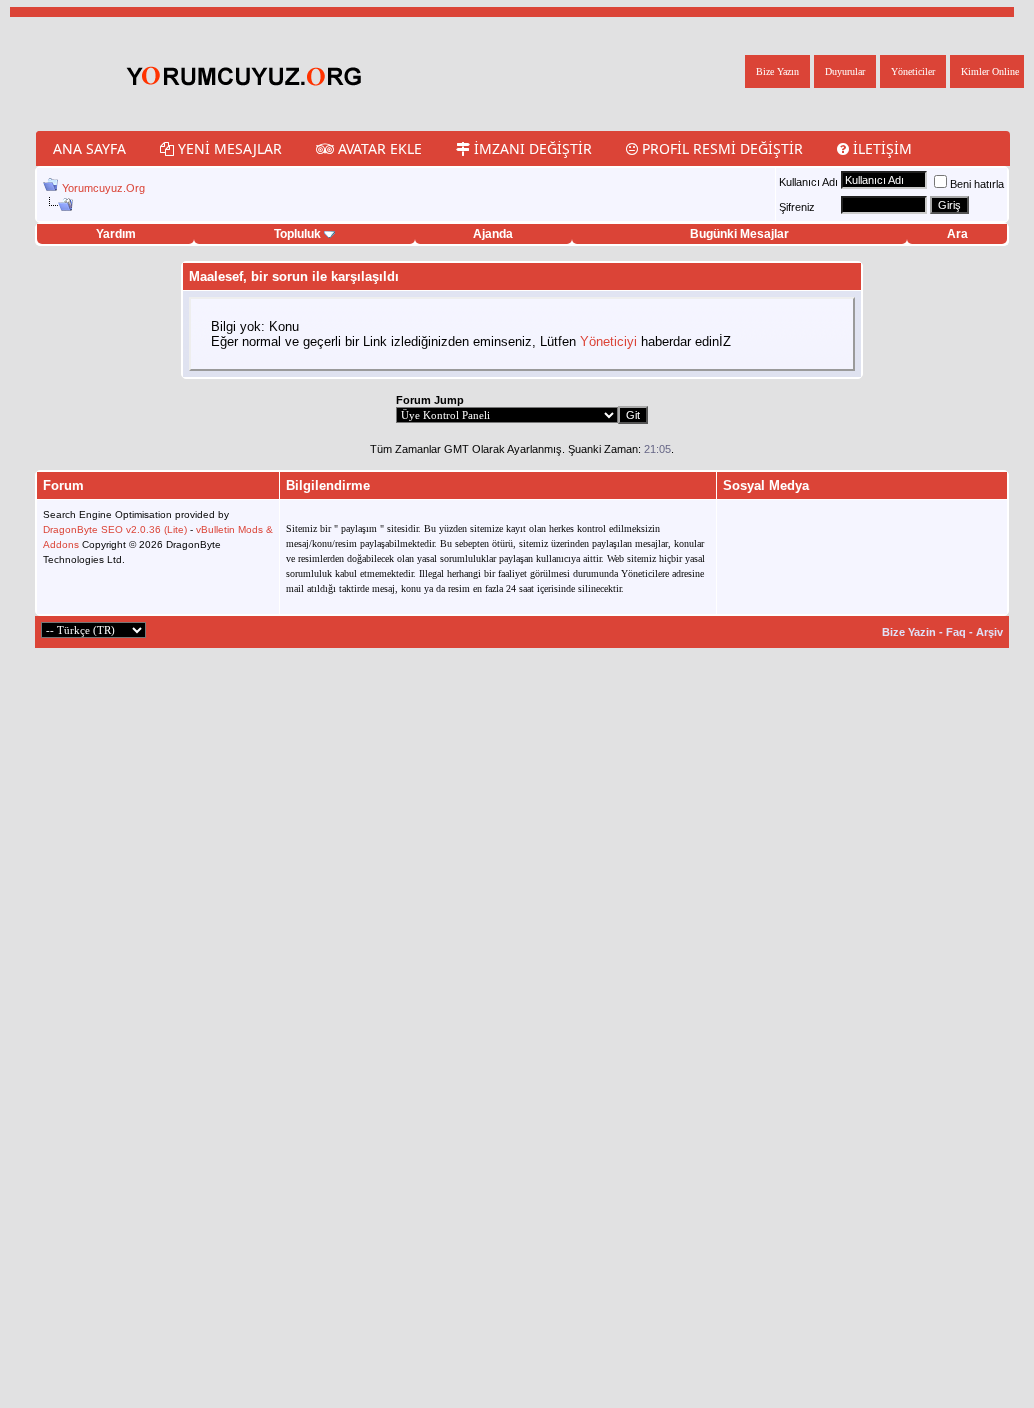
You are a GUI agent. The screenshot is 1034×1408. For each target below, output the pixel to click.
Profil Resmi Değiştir (720, 148)
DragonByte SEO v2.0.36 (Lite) (115, 529)
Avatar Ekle (378, 148)
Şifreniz (797, 207)
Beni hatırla (977, 184)
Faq (956, 632)
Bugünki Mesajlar (739, 234)
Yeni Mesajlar (228, 148)
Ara (957, 234)
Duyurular (845, 71)
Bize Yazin (909, 632)
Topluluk (297, 234)
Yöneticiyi (608, 341)
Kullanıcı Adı (808, 182)
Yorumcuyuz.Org (103, 188)
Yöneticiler (913, 71)
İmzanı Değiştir (531, 148)
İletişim (880, 148)
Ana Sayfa (89, 148)
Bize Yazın (777, 71)
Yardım (116, 234)
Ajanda (493, 234)
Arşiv (989, 632)
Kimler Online (990, 71)
